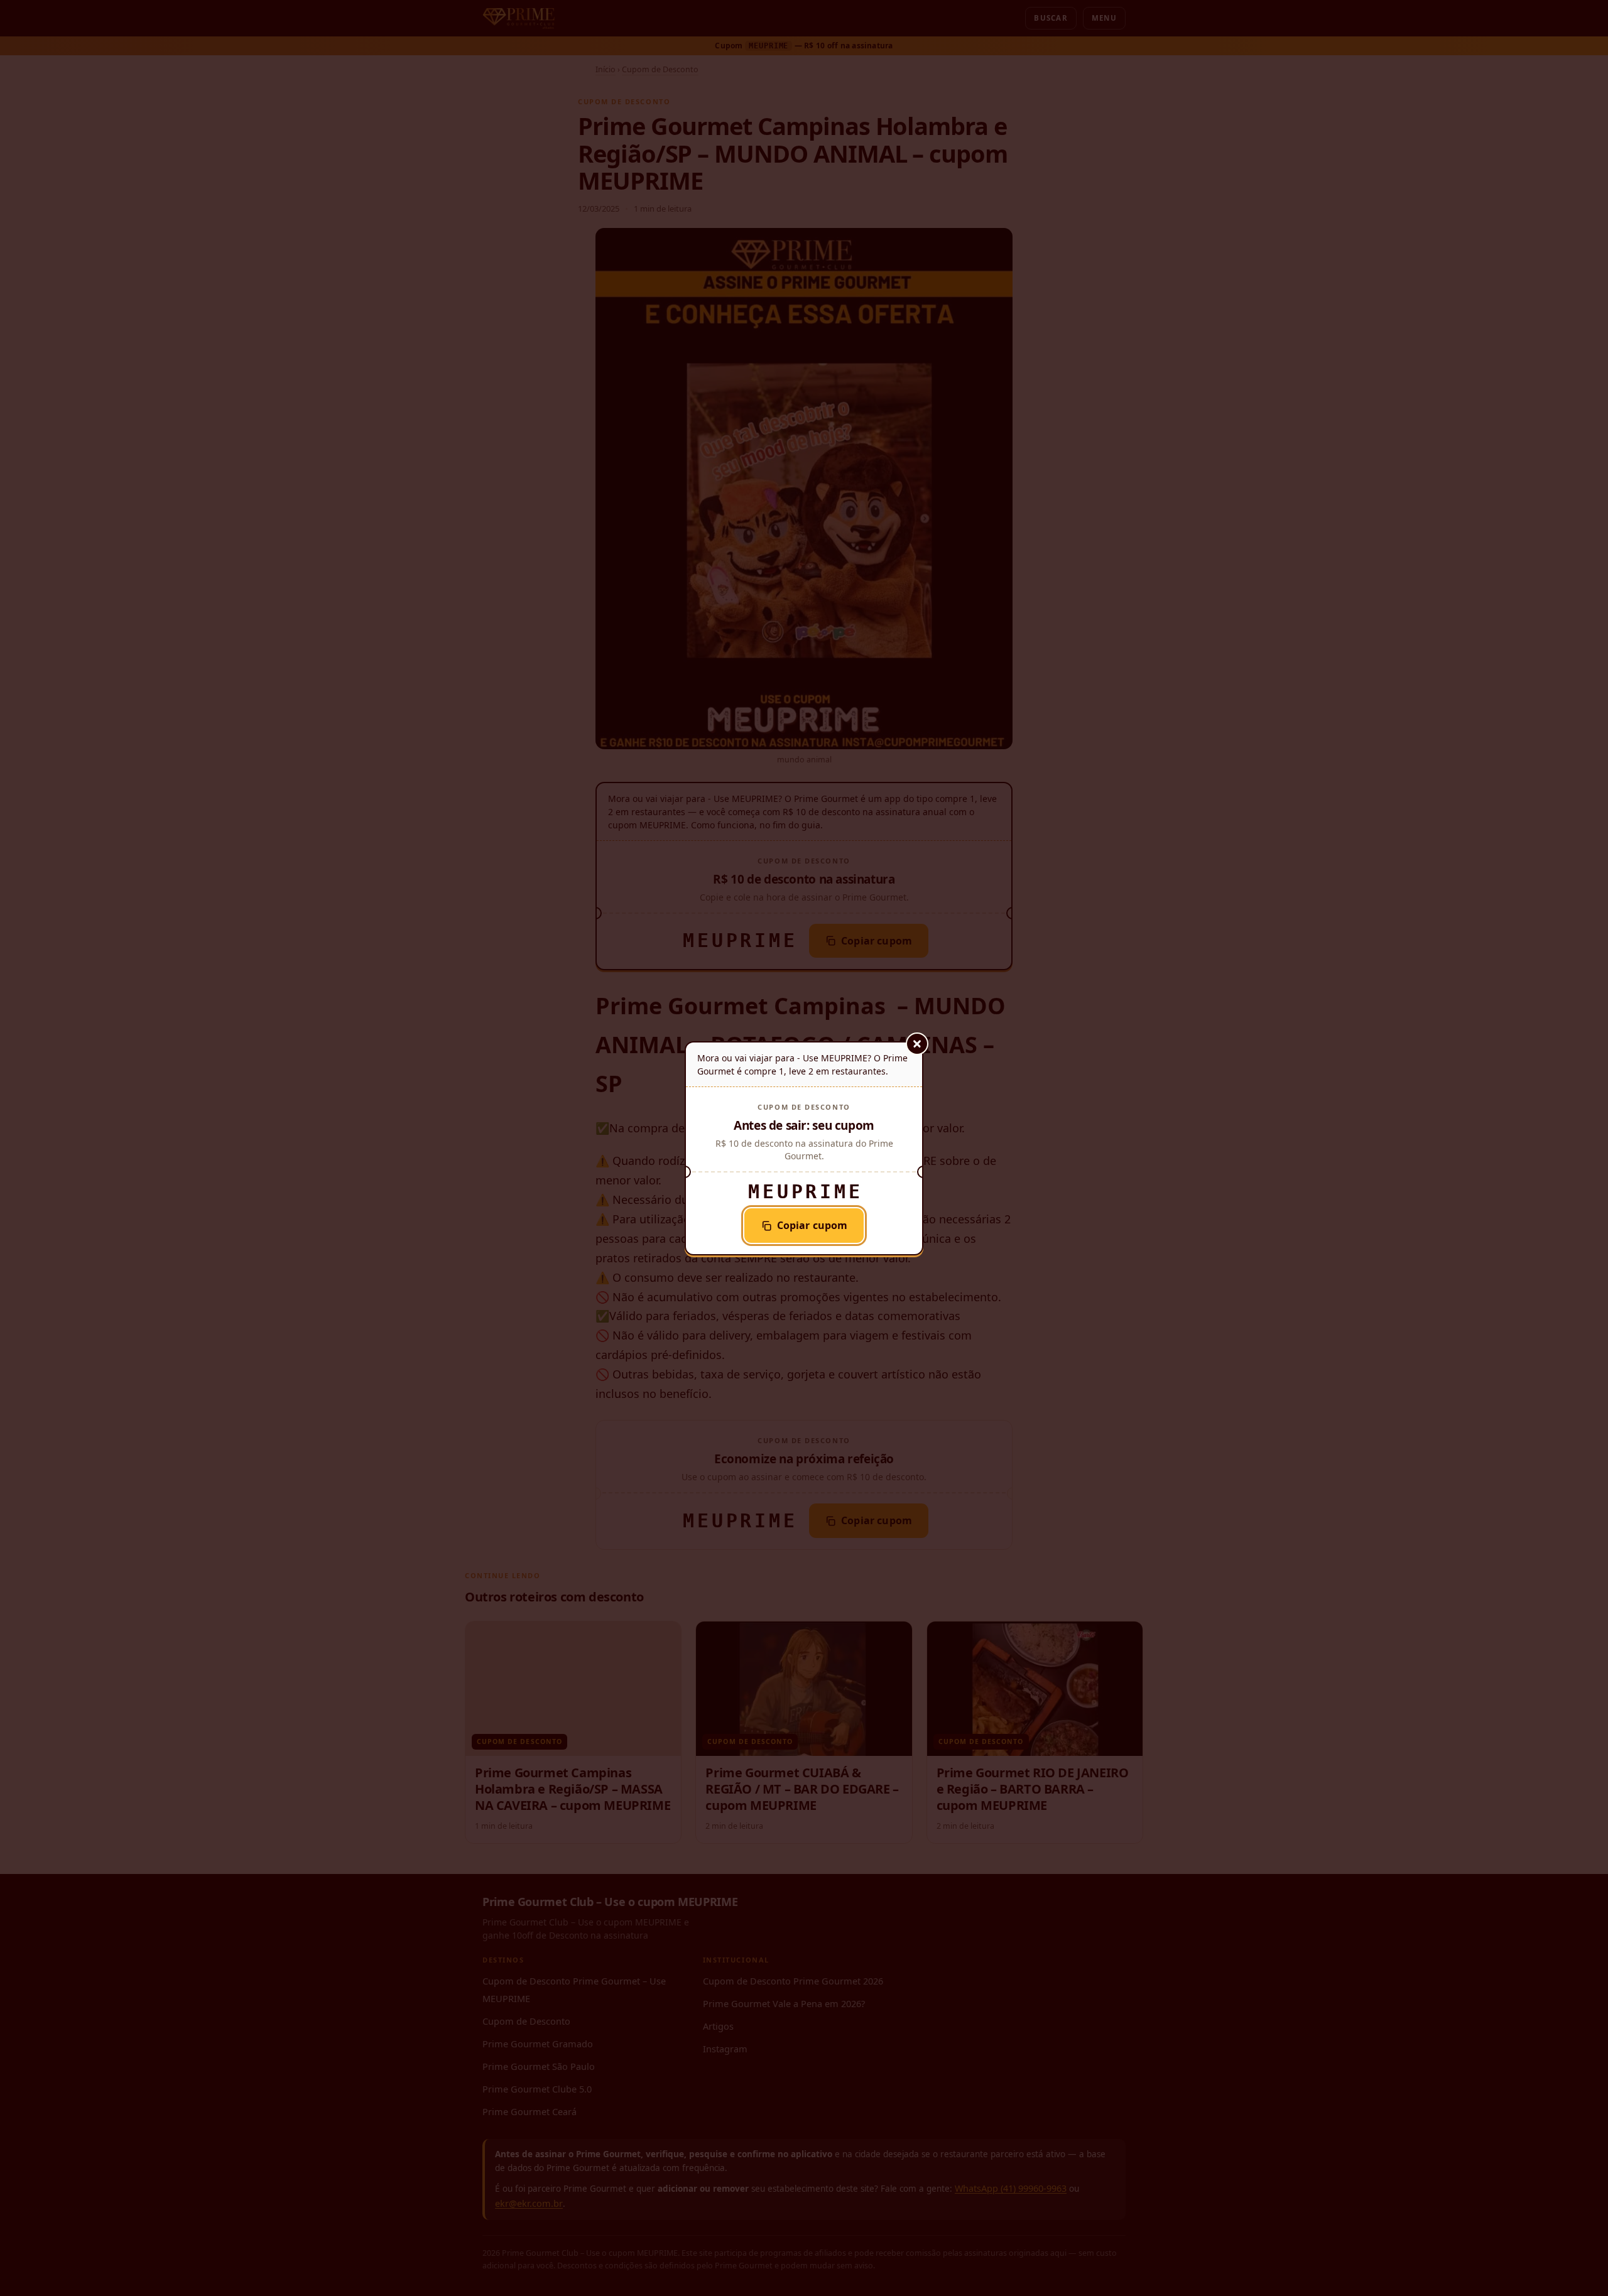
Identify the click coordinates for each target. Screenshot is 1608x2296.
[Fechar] (917, 1044)
